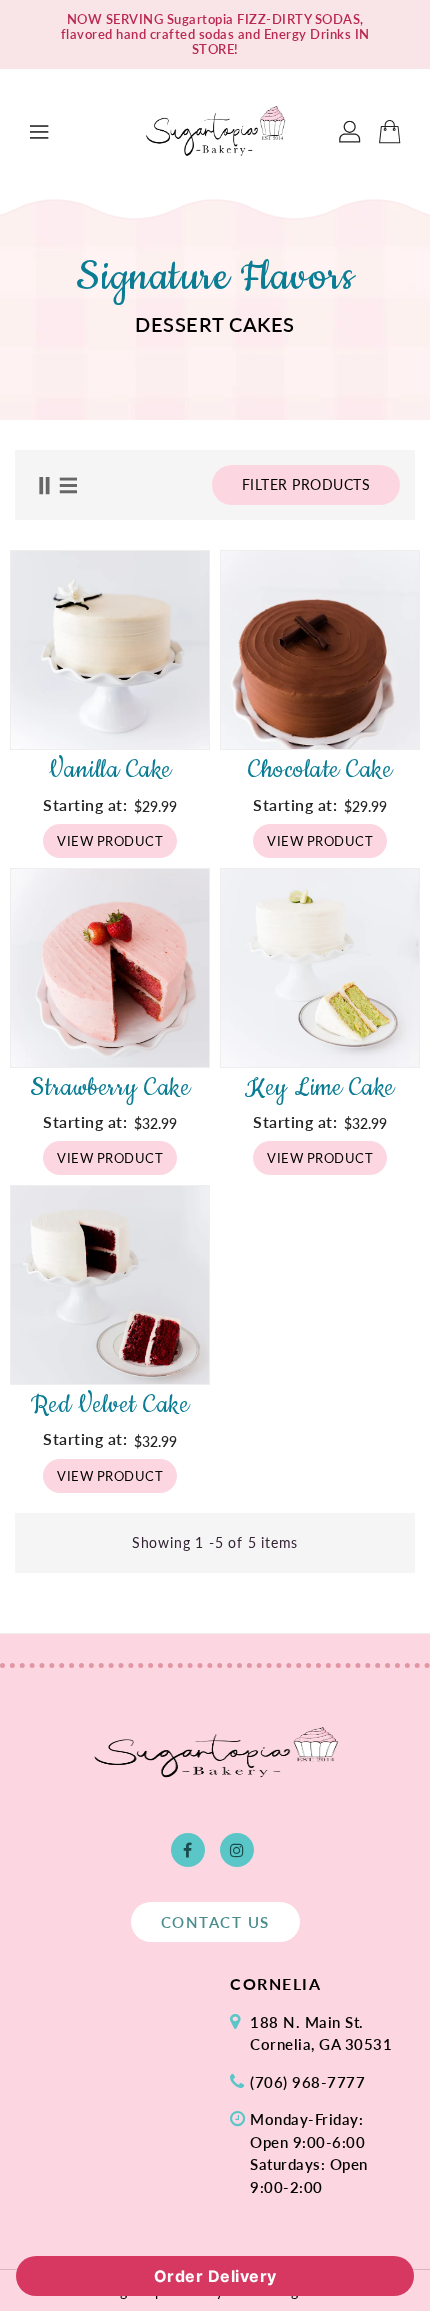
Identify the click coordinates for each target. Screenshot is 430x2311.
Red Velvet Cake (110, 1405)
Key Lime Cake (320, 1088)
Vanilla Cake (110, 770)
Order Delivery (215, 2276)
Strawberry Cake (110, 1088)
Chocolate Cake (320, 770)
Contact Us (215, 1922)
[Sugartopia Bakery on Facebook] (188, 1850)
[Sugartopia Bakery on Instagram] (237, 1850)
